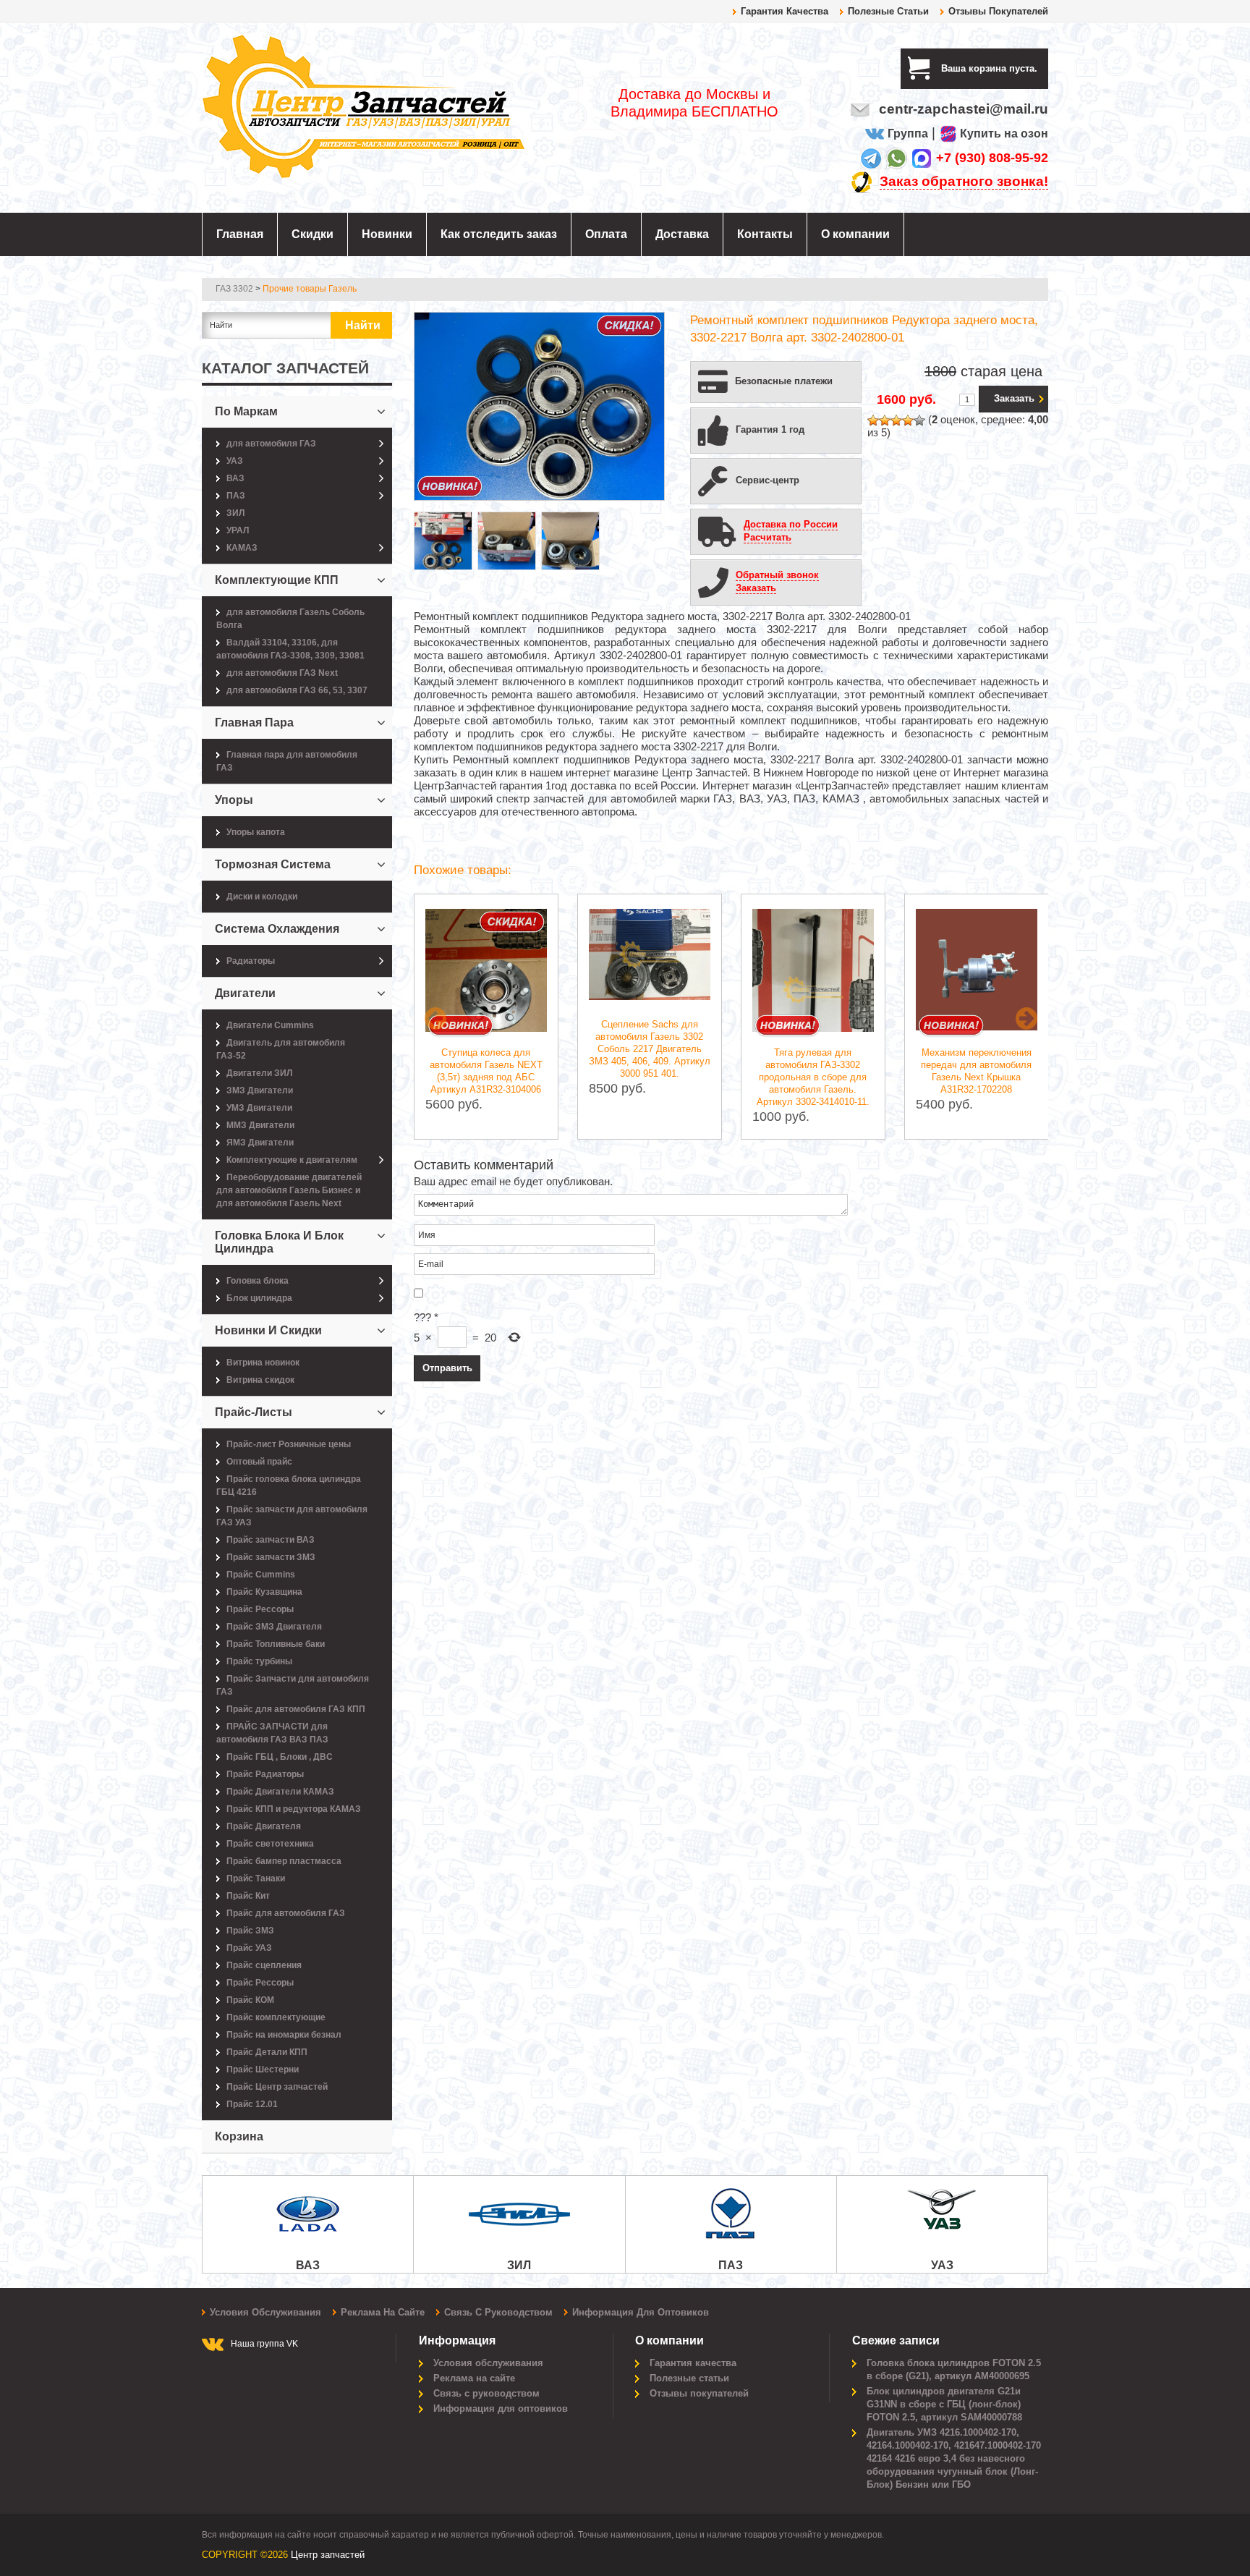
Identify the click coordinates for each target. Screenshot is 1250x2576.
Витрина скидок (260, 1380)
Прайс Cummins (261, 1575)
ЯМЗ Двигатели (260, 1143)
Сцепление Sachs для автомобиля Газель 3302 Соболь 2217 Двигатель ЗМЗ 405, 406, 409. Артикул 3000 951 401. (650, 1049)
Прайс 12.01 (252, 2104)
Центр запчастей (328, 2555)
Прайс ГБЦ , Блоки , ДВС (280, 1757)
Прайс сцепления (264, 1965)
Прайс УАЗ (249, 1948)
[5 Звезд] (919, 420)
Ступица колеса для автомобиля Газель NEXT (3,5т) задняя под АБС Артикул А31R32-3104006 (486, 1071)
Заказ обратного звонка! (964, 181)
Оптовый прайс (259, 1462)
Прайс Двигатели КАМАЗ (280, 1792)
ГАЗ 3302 (234, 289)
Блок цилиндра (259, 1298)
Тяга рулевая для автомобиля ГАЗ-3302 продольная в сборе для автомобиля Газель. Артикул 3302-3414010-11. (813, 1077)
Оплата (606, 234)
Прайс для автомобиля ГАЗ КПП (296, 1709)
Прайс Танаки (256, 1878)
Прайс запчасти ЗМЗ (271, 1557)
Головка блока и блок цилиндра (279, 1242)
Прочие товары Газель (310, 289)
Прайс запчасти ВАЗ (271, 1540)
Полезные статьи (888, 11)
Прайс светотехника (270, 1844)
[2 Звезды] (885, 420)
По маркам (246, 411)
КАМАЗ (242, 548)
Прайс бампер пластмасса (284, 1861)
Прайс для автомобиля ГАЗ (286, 1913)
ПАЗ (236, 496)
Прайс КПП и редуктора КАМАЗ (294, 1809)
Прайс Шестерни (263, 2069)
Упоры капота (256, 832)
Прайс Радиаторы (265, 1774)
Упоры (234, 800)
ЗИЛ (235, 513)
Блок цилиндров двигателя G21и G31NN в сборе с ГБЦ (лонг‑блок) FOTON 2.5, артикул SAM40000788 (944, 2404)
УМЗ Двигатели (259, 1108)
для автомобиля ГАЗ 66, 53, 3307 (297, 690)
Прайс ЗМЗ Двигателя (274, 1627)
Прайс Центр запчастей (277, 2087)
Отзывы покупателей (998, 11)
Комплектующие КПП (277, 580)
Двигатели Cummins (270, 1025)
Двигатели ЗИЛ (259, 1073)
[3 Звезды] (896, 420)
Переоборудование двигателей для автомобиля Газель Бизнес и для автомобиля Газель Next (289, 1190)
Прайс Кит (248, 1896)
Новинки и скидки (268, 1330)
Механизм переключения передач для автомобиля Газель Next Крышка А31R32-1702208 (976, 1071)
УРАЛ (238, 530)
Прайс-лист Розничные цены (289, 1444)
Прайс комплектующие (276, 2017)
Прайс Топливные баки (276, 1644)
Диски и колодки (262, 897)
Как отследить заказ (499, 234)
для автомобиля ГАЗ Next (282, 673)
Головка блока (258, 1281)
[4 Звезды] (908, 420)
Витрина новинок (263, 1363)
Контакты (765, 234)
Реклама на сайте (383, 2312)
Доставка (682, 234)
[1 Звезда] (873, 420)
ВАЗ (235, 478)
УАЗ (235, 461)
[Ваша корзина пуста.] (1043, 68)
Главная (240, 234)
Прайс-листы (254, 1412)
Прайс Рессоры (260, 1609)
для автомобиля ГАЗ (271, 444)
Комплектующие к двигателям (292, 1160)
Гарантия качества (785, 11)
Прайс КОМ (250, 2000)
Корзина (239, 2136)
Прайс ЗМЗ (250, 1931)
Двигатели (245, 993)
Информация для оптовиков (641, 2312)
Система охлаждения (277, 929)
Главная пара (254, 723)
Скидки (312, 234)
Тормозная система (273, 864)
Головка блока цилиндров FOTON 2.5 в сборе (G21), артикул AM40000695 (954, 2369)
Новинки (387, 234)
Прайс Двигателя (264, 1826)
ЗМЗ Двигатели (260, 1090)
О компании (855, 234)
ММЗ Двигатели (260, 1125)
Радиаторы (251, 961)
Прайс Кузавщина (264, 1592)
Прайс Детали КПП (267, 2052)
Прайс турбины (259, 1661)
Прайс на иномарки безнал (284, 2035)
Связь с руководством (498, 2312)
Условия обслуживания (265, 2312)
